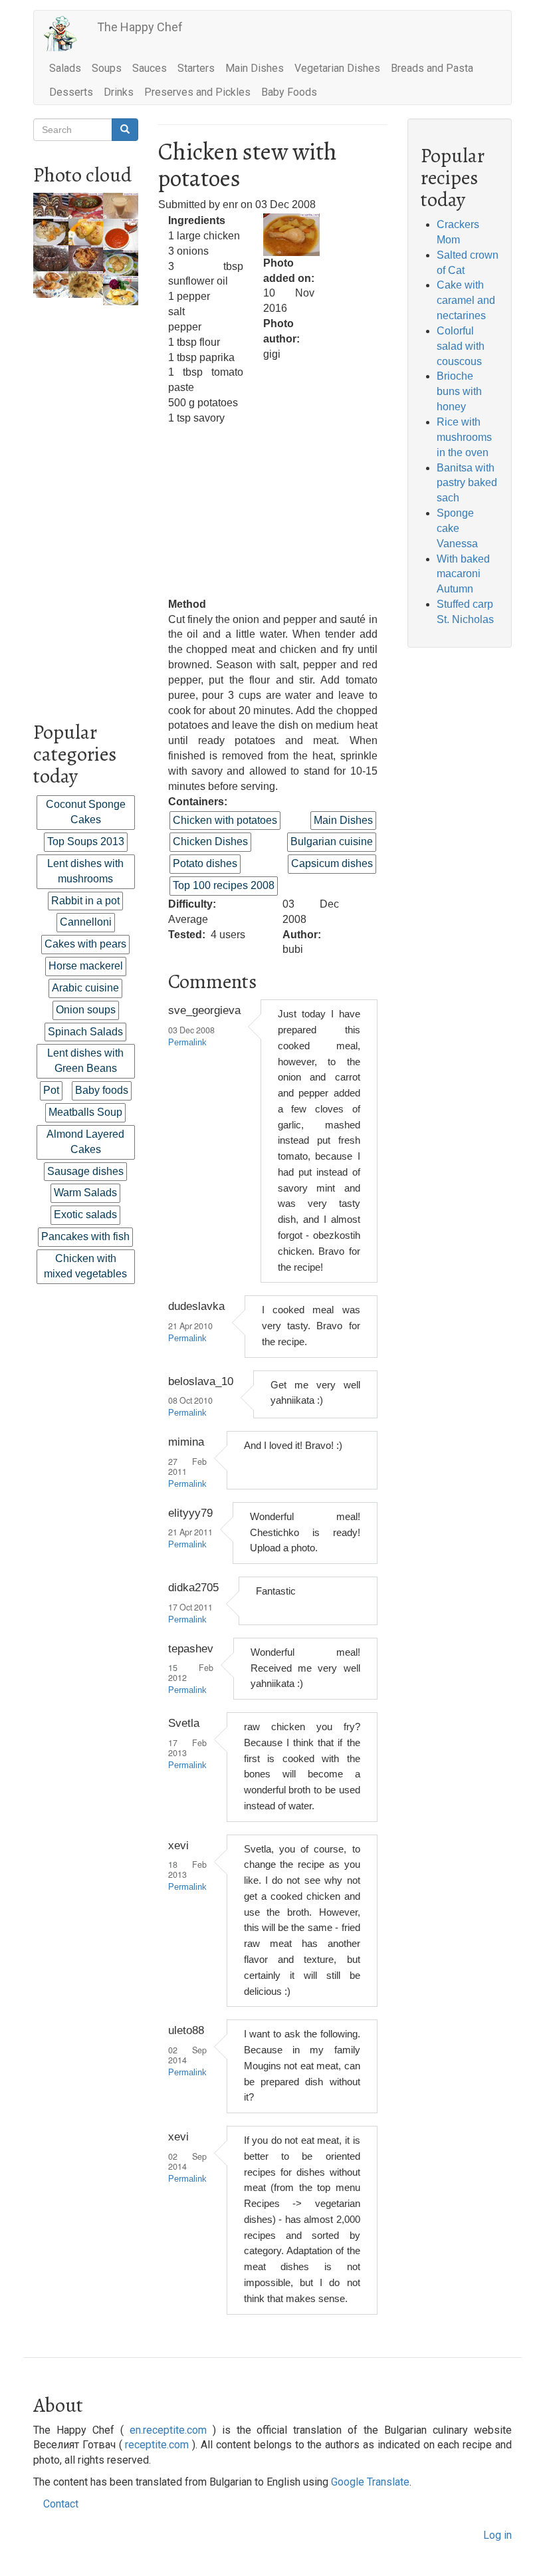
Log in (497, 2535)
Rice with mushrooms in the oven (464, 437)
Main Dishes (255, 68)
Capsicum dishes (332, 863)
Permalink (187, 1043)
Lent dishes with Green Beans (85, 1061)
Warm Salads (85, 1193)
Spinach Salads (85, 1032)
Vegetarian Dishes (337, 68)
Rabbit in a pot (85, 901)
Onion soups (86, 1010)
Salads (65, 68)
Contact (61, 2504)
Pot (51, 1090)
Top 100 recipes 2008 (224, 885)
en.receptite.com (168, 2430)
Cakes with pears (85, 944)
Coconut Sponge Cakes (86, 812)
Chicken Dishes (210, 841)
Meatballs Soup (85, 1112)
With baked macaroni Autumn (463, 574)
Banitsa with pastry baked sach (467, 483)
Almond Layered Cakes (85, 1142)
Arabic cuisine (85, 988)
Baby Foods (289, 92)
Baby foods (102, 1090)
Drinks (119, 92)
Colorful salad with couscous (461, 346)
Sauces (150, 68)
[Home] (65, 34)
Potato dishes (205, 863)
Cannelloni (86, 922)
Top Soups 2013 (86, 841)
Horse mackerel (86, 966)
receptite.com (157, 2445)
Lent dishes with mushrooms (85, 871)
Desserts (71, 92)
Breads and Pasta (432, 68)
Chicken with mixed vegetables (85, 1266)
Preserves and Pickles (197, 92)
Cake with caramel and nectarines (466, 300)
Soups (107, 68)
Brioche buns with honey (459, 391)
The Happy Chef (140, 27)
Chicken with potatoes (225, 820)
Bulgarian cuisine (332, 841)
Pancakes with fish (85, 1236)
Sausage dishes (85, 1171)
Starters (196, 68)
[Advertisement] (86, 505)
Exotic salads (85, 1215)
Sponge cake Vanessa (457, 528)
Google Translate (370, 2482)
